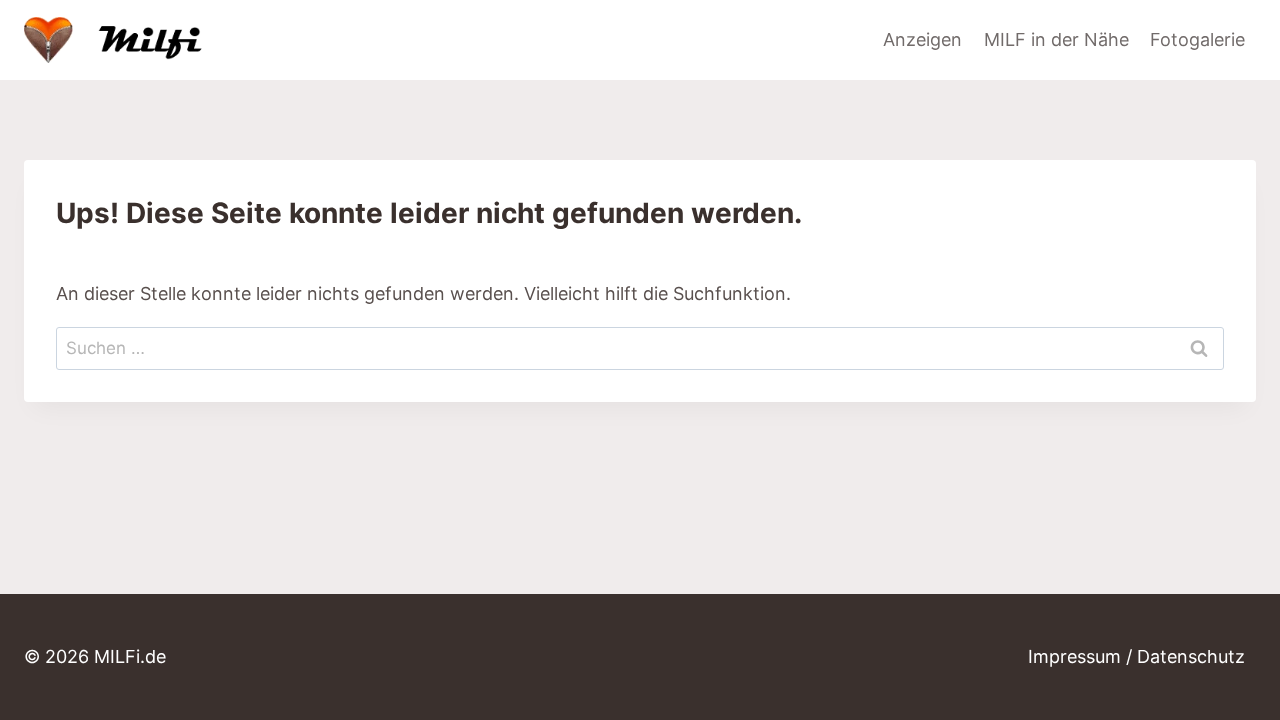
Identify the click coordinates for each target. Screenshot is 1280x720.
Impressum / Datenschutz (1136, 656)
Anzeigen (922, 39)
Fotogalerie (1197, 39)
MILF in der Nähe (1056, 39)
